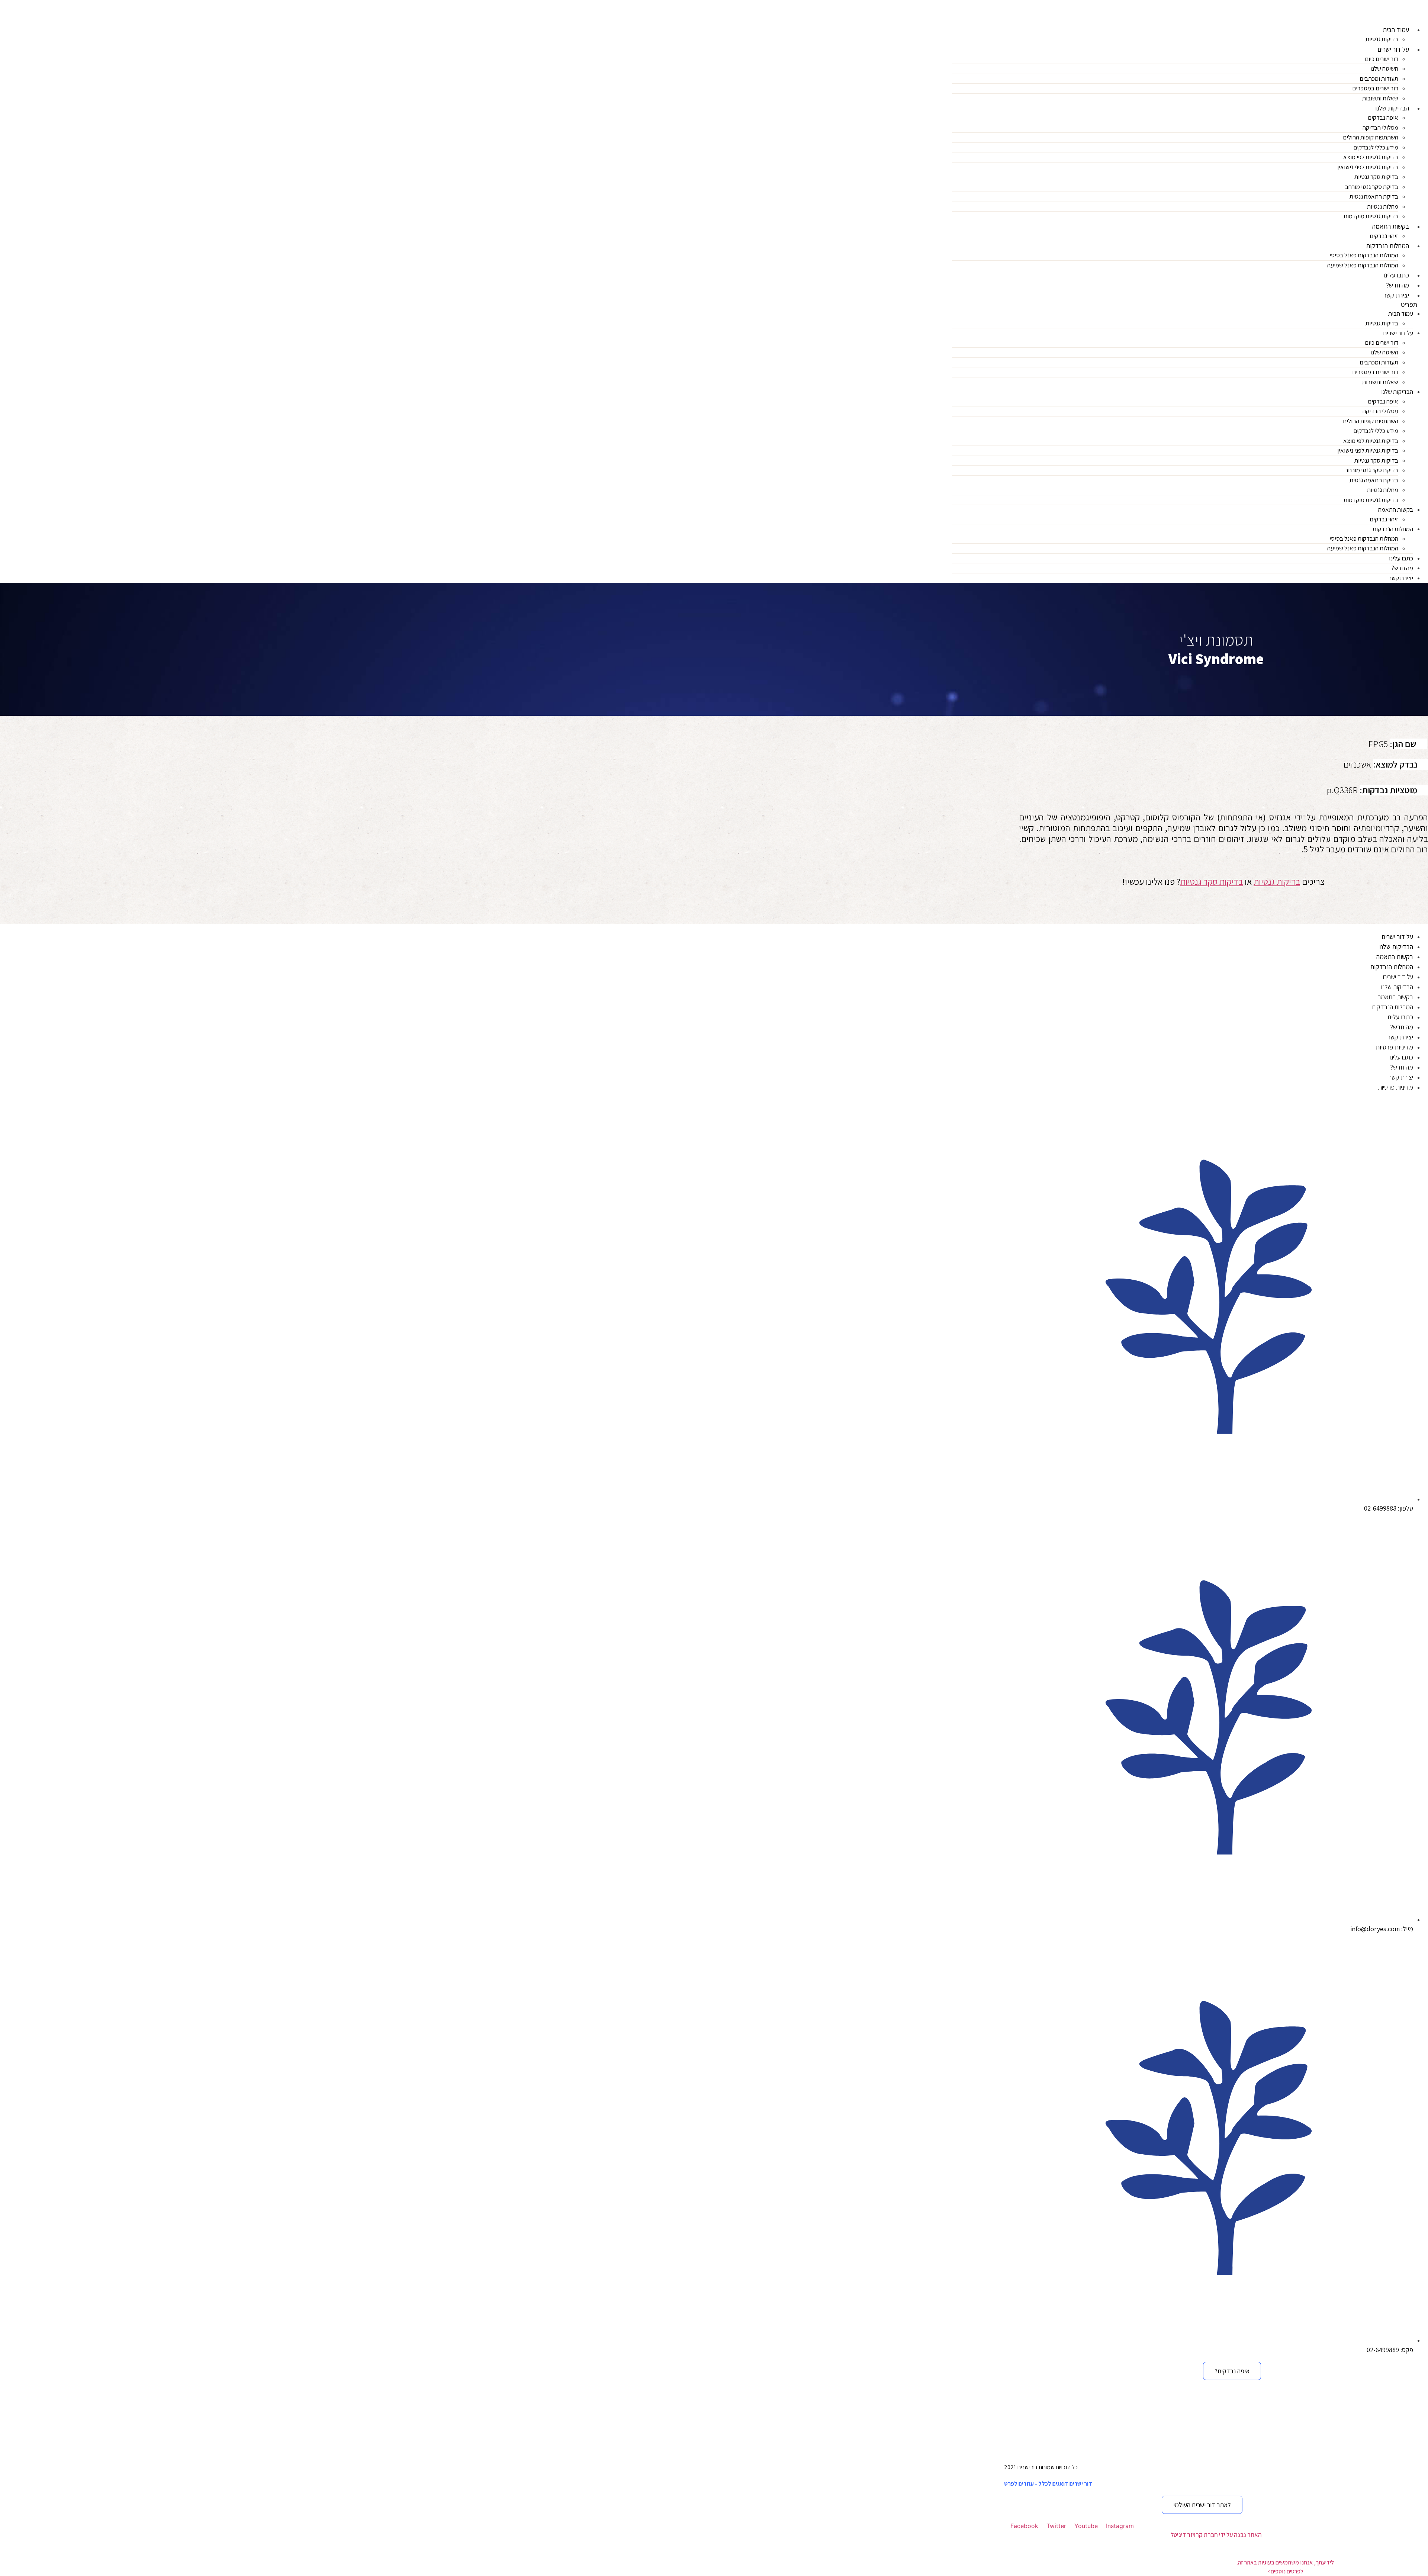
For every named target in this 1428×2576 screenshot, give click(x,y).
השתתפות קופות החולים (1371, 137)
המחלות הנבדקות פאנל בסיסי (1364, 255)
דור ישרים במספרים (1375, 88)
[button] (1190, 305)
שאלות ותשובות (1380, 98)
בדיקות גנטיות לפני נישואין (1368, 167)
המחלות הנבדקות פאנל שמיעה (1363, 265)
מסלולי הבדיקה (1380, 128)
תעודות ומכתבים (1379, 78)
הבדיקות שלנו (1392, 108)
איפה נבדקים (1383, 118)
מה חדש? (1398, 285)
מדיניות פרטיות (1394, 1047)
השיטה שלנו (1384, 68)
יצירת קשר (1396, 295)
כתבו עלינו (1396, 275)
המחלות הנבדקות (1387, 246)
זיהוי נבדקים (1384, 236)
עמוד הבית (1396, 30)
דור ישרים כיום (1382, 59)
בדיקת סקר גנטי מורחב (1372, 187)
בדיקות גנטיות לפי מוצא (1371, 157)
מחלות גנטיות (1383, 206)
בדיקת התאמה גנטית (1374, 196)
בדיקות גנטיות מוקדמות (1371, 216)
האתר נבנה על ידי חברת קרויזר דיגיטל (1216, 2535)
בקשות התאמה (1391, 226)
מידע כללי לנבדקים (1376, 147)
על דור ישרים (1393, 49)
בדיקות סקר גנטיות (1376, 177)
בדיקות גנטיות (1382, 39)
